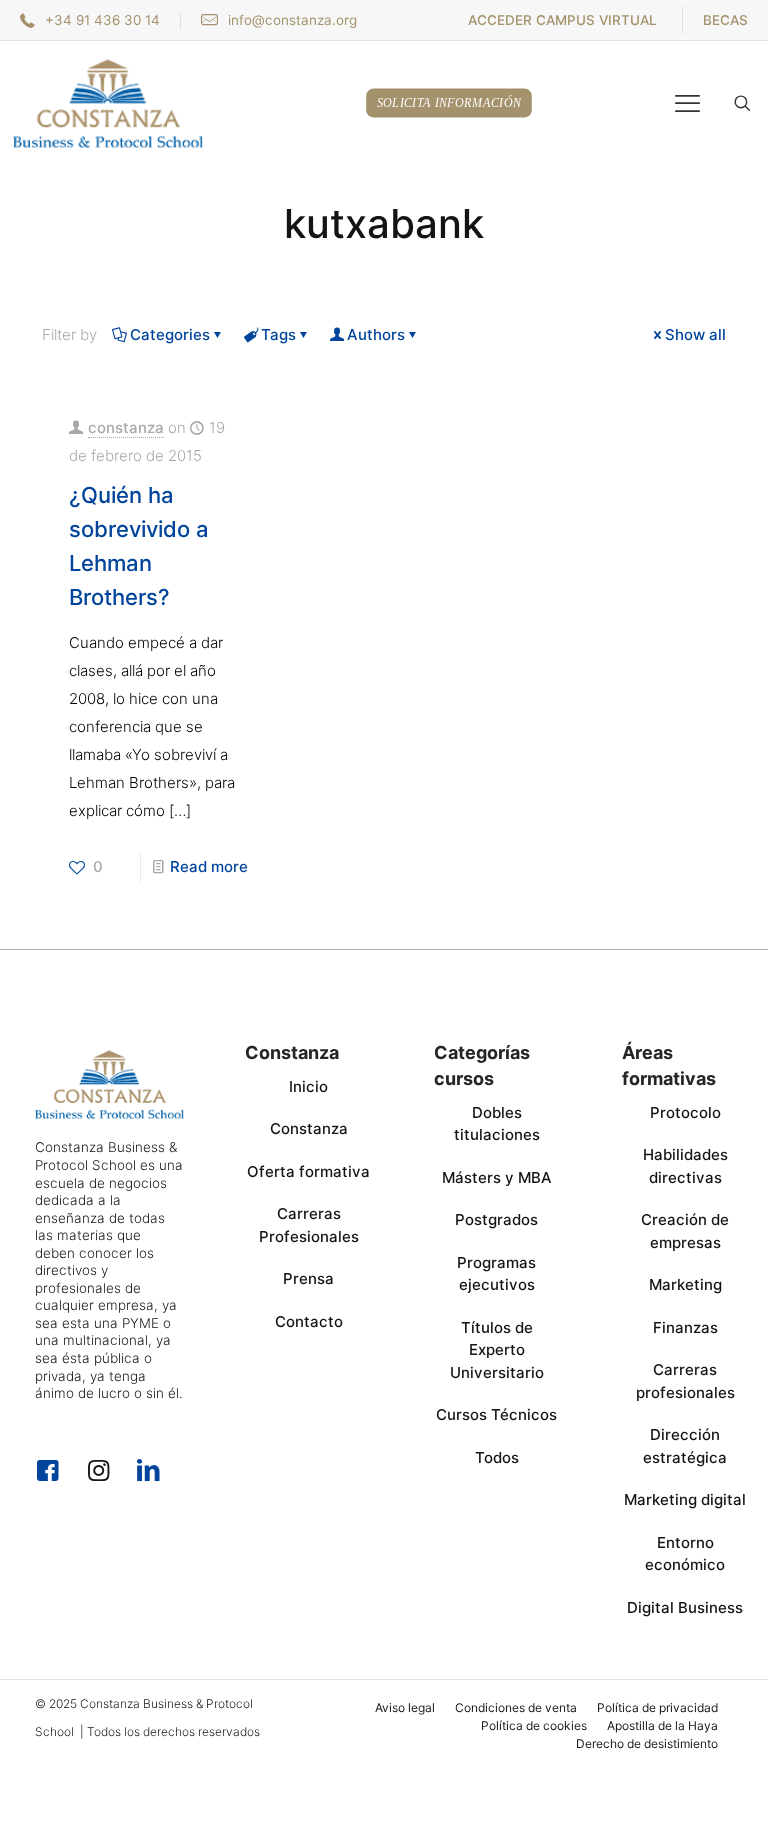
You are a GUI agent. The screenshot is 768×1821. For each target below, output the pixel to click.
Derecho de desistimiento (647, 1743)
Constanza (309, 1128)
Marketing (685, 1284)
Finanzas (685, 1327)
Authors (376, 334)
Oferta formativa (308, 1171)
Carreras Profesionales (309, 1225)
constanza (126, 427)
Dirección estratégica (685, 1446)
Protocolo (685, 1112)
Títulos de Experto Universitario (497, 1350)
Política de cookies (534, 1725)
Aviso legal (405, 1707)
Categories (170, 334)
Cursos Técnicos (496, 1414)
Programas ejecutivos (496, 1274)
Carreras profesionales (685, 1381)
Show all (695, 334)
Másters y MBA (497, 1177)
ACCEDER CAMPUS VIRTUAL (562, 20)
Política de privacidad (657, 1707)
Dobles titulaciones (497, 1124)
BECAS (725, 20)
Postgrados (496, 1219)
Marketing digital (685, 1499)
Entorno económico (685, 1554)
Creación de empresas (685, 1231)
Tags (278, 334)
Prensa (308, 1278)
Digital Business (685, 1607)
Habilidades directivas (685, 1166)
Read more (209, 866)
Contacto (309, 1321)
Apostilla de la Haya (662, 1725)
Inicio (308, 1086)
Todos (497, 1457)
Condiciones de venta (516, 1707)
